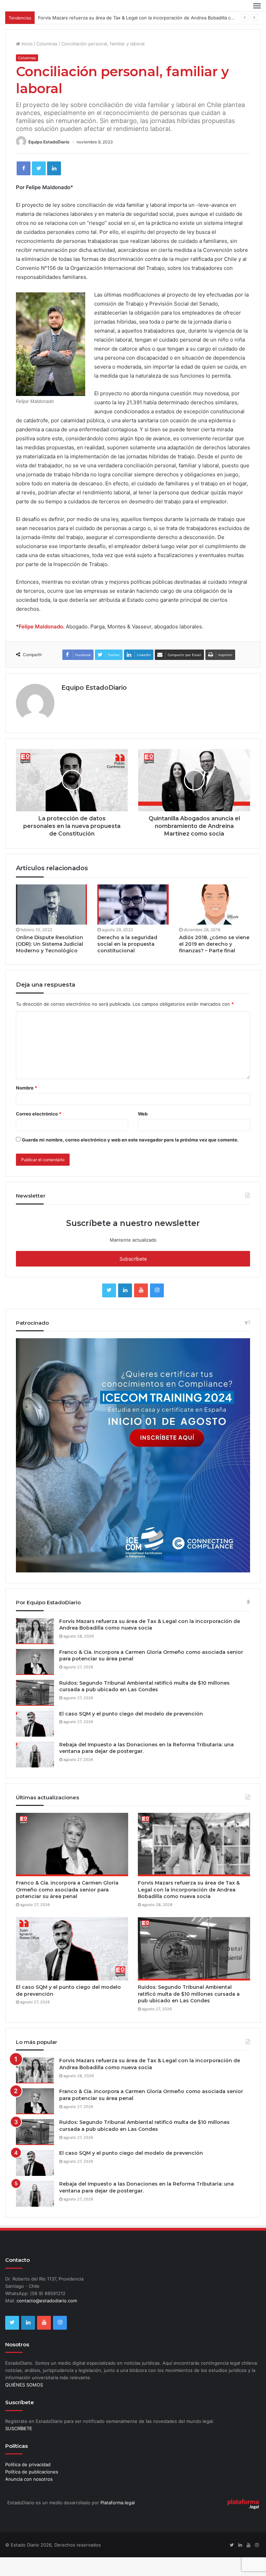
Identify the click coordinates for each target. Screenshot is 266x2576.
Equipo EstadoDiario (49, 161)
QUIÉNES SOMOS (24, 2403)
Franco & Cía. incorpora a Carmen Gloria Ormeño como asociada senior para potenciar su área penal (67, 1908)
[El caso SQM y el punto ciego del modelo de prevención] (35, 1742)
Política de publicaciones (32, 2490)
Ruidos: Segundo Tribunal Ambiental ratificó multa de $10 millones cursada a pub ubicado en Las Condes (144, 1705)
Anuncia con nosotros (29, 2498)
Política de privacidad (28, 2483)
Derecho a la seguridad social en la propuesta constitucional (127, 963)
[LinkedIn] (54, 187)
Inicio (26, 62)
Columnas (47, 62)
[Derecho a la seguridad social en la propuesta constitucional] (133, 923)
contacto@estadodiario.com (47, 2319)
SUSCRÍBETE (19, 2447)
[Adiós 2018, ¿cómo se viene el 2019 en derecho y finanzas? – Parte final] (215, 923)
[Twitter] (39, 187)
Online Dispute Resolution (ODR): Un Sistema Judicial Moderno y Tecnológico (50, 963)
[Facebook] (24, 187)
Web (143, 1132)
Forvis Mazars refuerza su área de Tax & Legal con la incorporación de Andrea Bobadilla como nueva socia (150, 1643)
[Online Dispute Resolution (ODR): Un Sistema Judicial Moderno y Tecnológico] (51, 923)
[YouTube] (141, 1309)
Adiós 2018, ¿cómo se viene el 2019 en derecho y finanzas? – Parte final (214, 963)
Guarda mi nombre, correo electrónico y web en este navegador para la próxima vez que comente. (130, 1158)
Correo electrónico (39, 1132)
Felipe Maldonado (41, 645)
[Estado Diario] (38, 15)
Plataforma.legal (118, 2521)
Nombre (26, 1106)
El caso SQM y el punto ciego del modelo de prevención (131, 1732)
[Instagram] (157, 1309)
